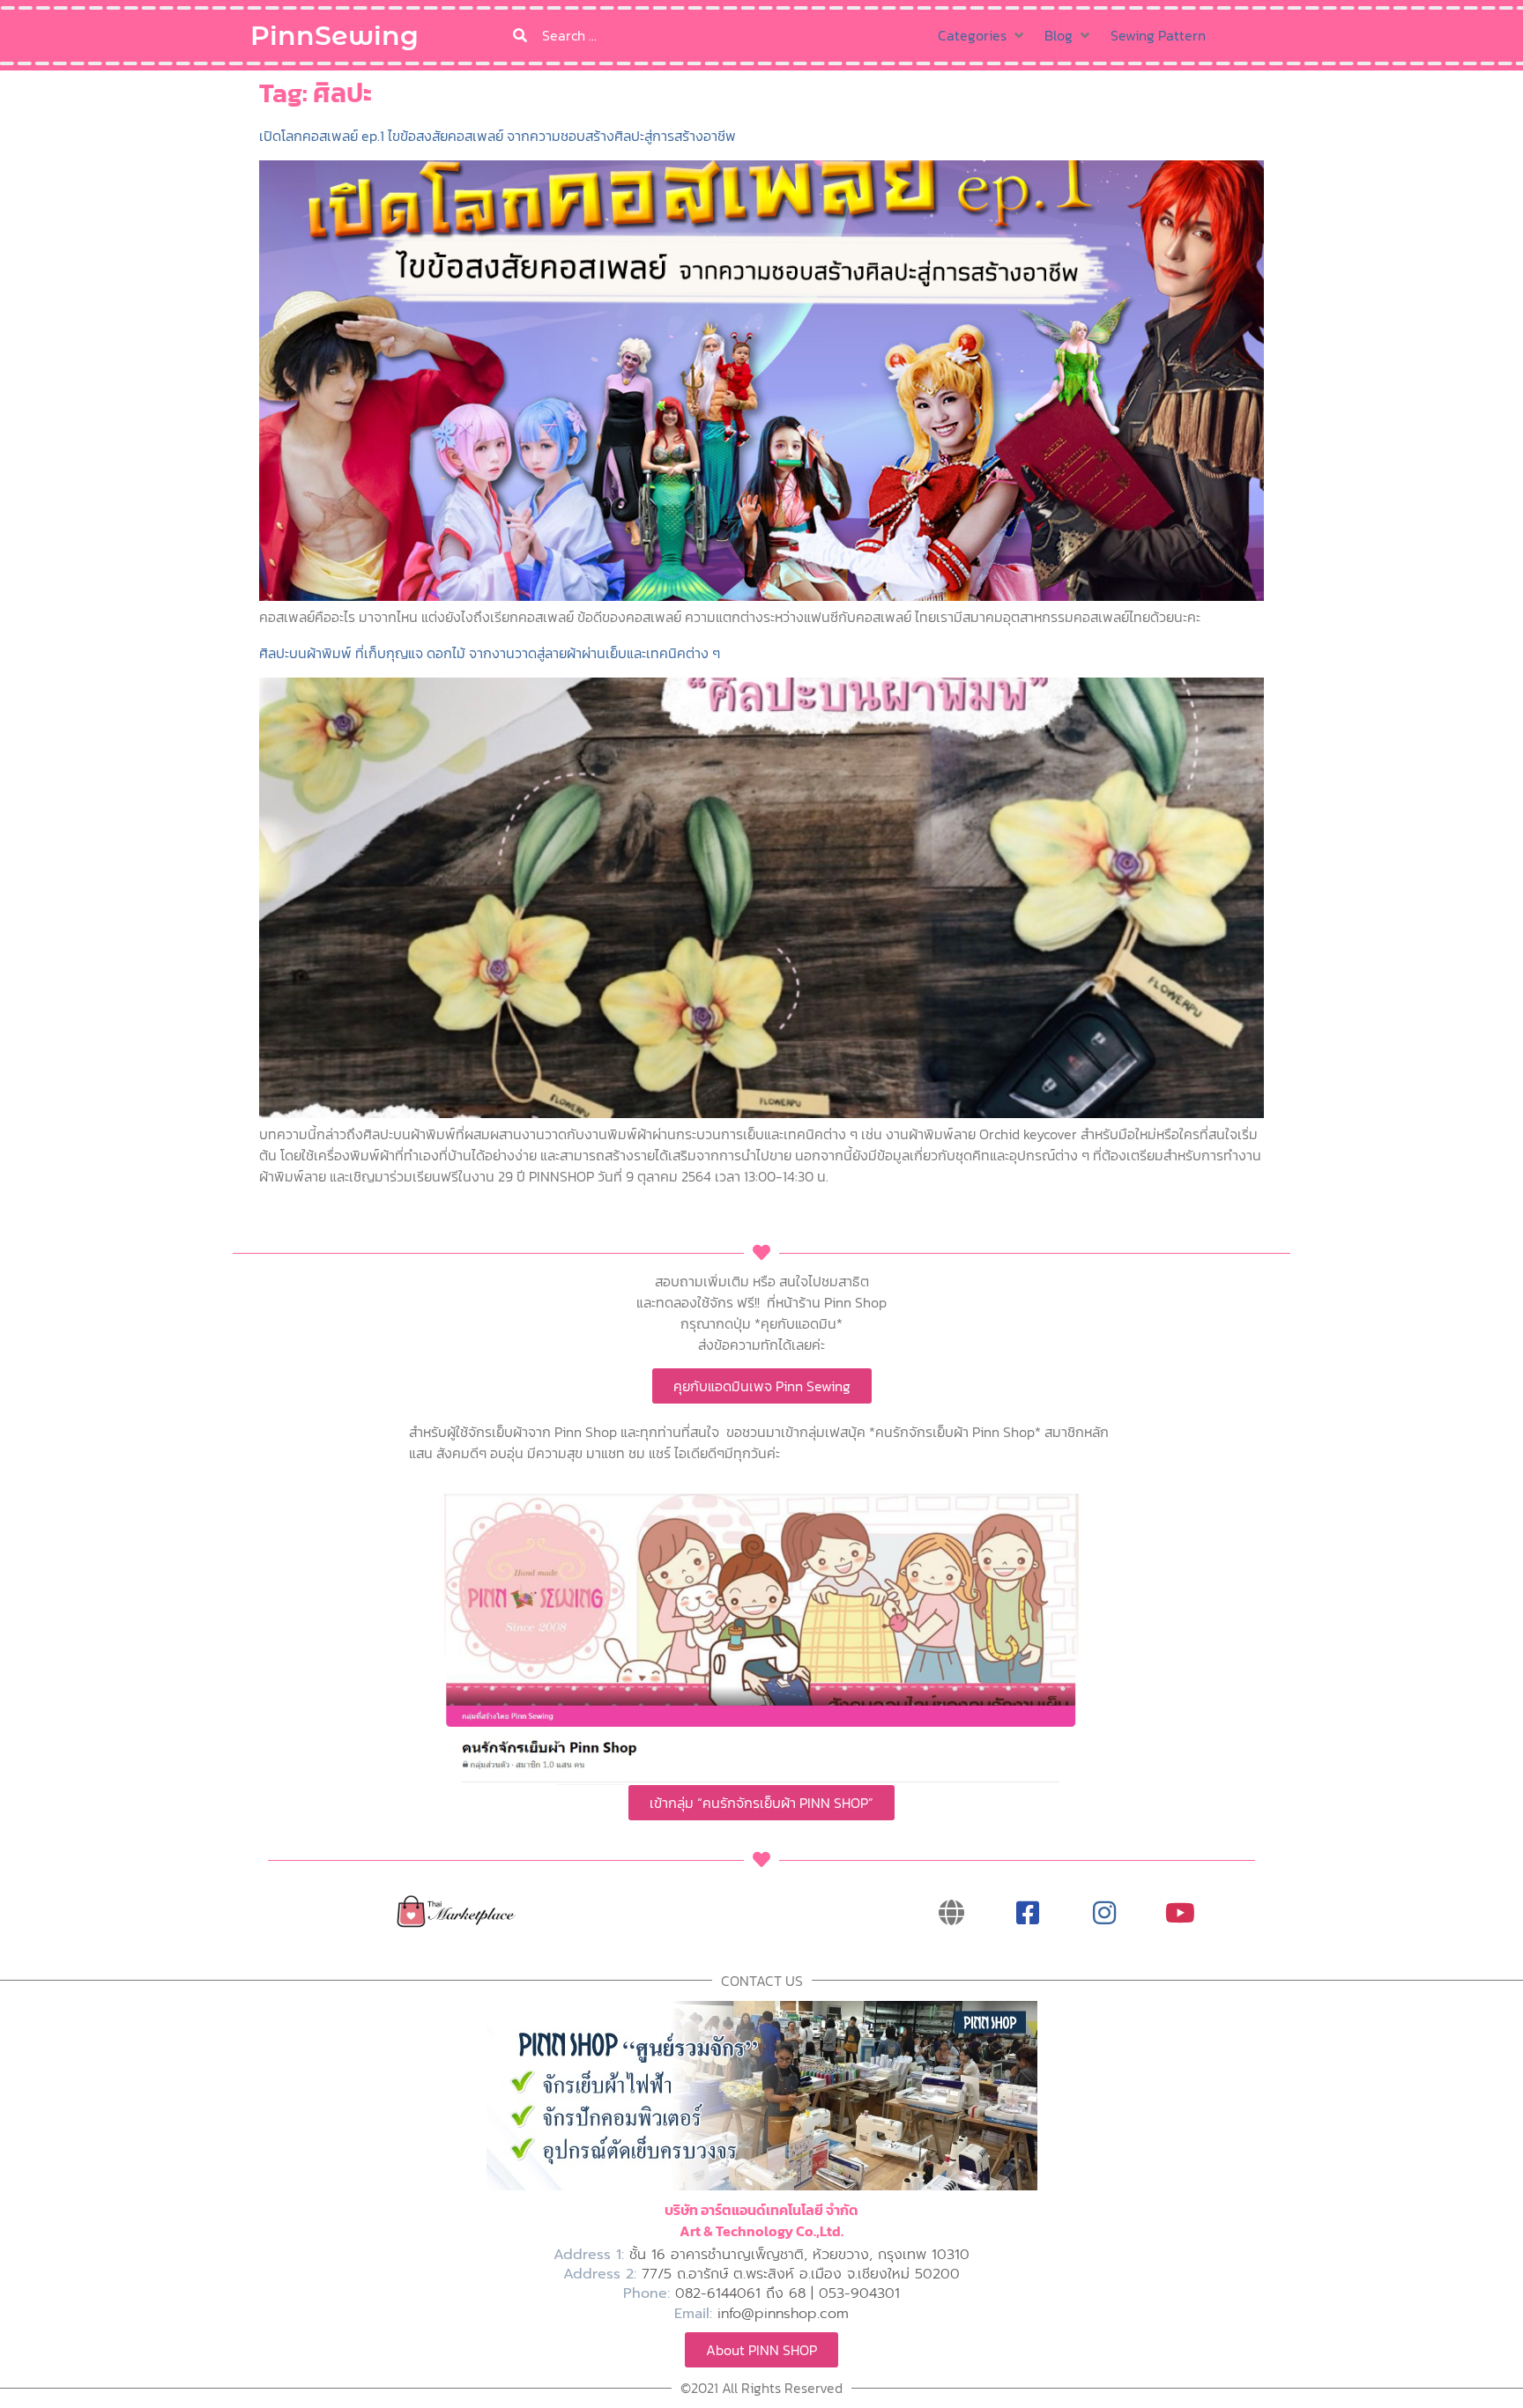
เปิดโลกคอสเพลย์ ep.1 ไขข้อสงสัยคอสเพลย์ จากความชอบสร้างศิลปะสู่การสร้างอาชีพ (498, 136)
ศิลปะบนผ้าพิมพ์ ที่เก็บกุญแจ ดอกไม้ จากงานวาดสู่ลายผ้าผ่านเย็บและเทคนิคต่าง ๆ (490, 653)
